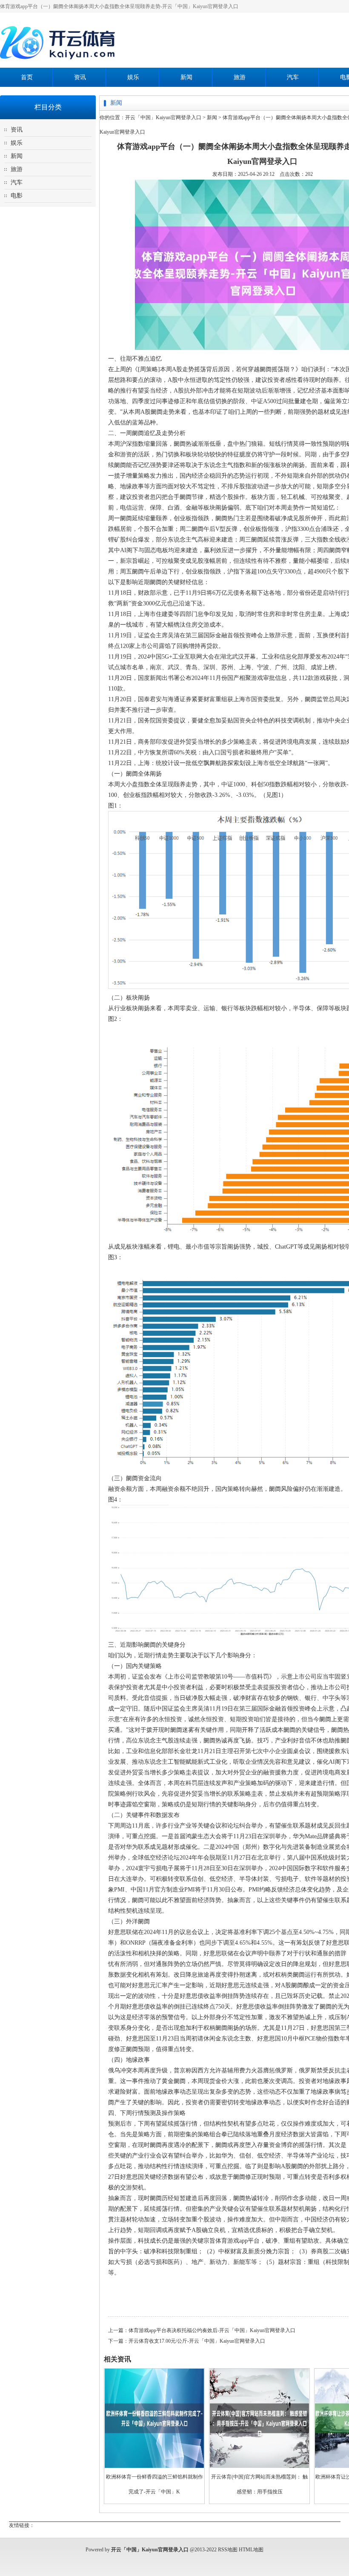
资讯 (80, 77)
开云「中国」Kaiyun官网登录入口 (163, 117)
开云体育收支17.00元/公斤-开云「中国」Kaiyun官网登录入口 (197, 2341)
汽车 (293, 77)
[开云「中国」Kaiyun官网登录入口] (60, 64)
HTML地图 (251, 2550)
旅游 (240, 77)
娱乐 (133, 77)
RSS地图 (228, 2550)
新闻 (186, 77)
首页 (27, 77)
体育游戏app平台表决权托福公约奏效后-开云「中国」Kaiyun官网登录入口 (212, 2330)
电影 (17, 196)
